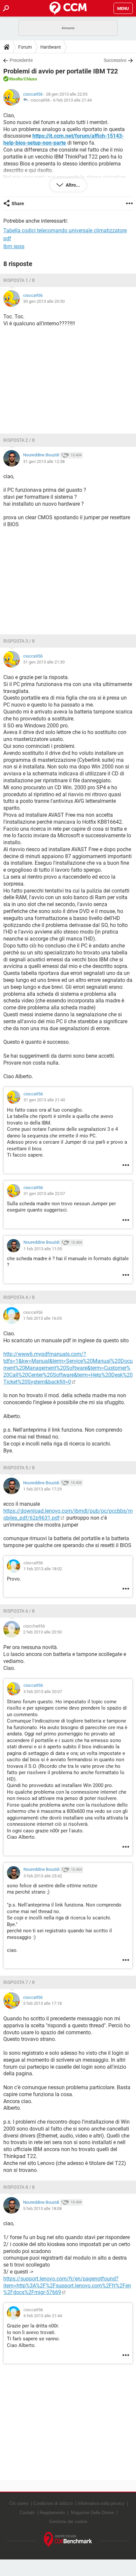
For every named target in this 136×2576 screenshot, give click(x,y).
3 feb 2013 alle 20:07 (43, 1692)
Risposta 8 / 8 (19, 2187)
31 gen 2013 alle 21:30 (44, 662)
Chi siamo (19, 2503)
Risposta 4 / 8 (19, 1297)
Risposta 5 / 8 (19, 1468)
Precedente (21, 60)
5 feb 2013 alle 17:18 (42, 2003)
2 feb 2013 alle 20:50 (42, 1632)
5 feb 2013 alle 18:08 (42, 2208)
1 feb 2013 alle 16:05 (42, 1318)
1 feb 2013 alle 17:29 (42, 1489)
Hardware (51, 47)
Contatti (27, 2513)
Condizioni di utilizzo (53, 2503)
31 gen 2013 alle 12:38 (44, 461)
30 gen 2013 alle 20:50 (44, 301)
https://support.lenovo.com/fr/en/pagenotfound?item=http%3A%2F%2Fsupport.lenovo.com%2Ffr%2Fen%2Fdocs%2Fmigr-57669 (67, 2286)
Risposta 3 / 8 (19, 641)
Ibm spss (14, 246)
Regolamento (52, 2513)
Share (18, 204)
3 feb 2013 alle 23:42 (43, 1876)
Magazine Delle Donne (92, 2513)
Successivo (115, 60)
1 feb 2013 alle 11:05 (43, 1249)
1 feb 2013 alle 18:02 (43, 1569)
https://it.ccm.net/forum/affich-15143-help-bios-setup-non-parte (64, 139)
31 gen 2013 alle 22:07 (44, 1194)
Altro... (72, 185)
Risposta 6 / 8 (19, 1611)
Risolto (16, 79)
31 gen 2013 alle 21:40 (44, 1100)
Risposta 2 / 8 (19, 440)
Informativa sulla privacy (101, 2503)
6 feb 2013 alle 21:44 (72, 100)
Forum (25, 47)
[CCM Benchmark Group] (68, 2540)
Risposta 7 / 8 (19, 1982)
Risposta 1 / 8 (19, 280)
